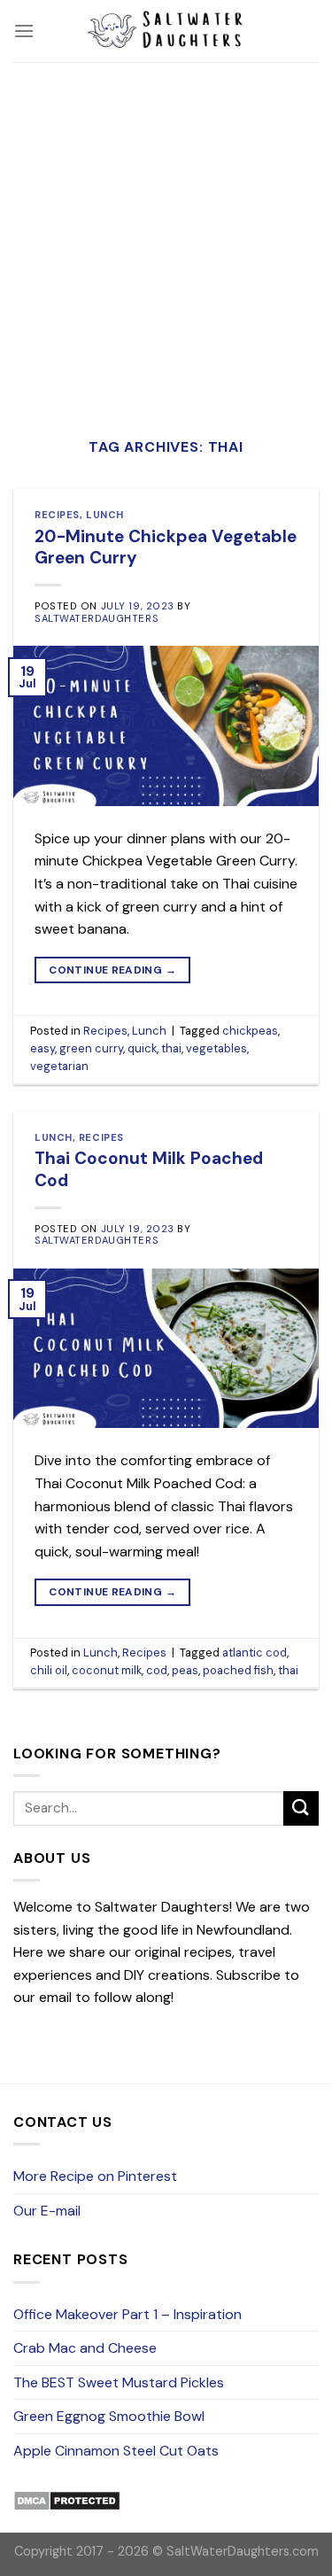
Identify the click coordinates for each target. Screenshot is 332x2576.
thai (171, 1048)
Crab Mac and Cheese (85, 2348)
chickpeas (250, 1031)
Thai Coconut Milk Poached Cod (149, 1169)
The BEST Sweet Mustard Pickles (119, 2382)
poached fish (238, 1670)
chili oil (49, 1670)
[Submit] (301, 1808)
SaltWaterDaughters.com (243, 2551)
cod (157, 1670)
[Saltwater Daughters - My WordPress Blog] (166, 31)
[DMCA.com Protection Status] (67, 2500)
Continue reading (112, 970)
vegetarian (59, 1066)
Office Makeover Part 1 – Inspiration (127, 2314)
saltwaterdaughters (97, 618)
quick (142, 1048)
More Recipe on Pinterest (95, 2176)
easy (42, 1048)
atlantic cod (255, 1653)
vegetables (216, 1048)
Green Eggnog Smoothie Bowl (109, 2416)
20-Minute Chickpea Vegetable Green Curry (166, 547)
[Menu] (24, 31)
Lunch (105, 515)
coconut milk (107, 1670)
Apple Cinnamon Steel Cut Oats (116, 2451)
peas (185, 1670)
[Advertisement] (166, 237)
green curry (91, 1048)
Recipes (57, 515)
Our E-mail (47, 2211)
